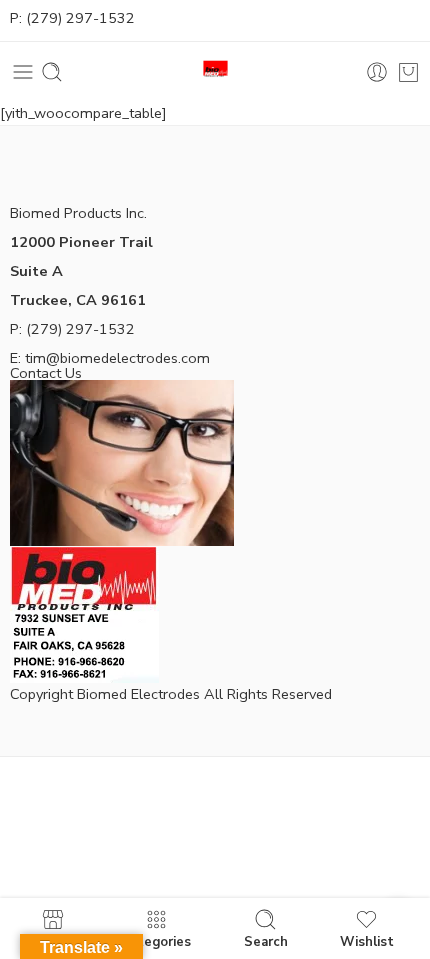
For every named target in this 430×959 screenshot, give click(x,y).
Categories (156, 941)
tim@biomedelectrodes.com (117, 358)
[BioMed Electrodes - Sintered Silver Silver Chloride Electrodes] (215, 72)
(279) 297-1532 (80, 18)
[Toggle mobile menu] (23, 72)
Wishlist (367, 941)
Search (266, 941)
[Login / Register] (377, 72)
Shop (52, 941)
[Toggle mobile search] (52, 72)
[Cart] (408, 72)
